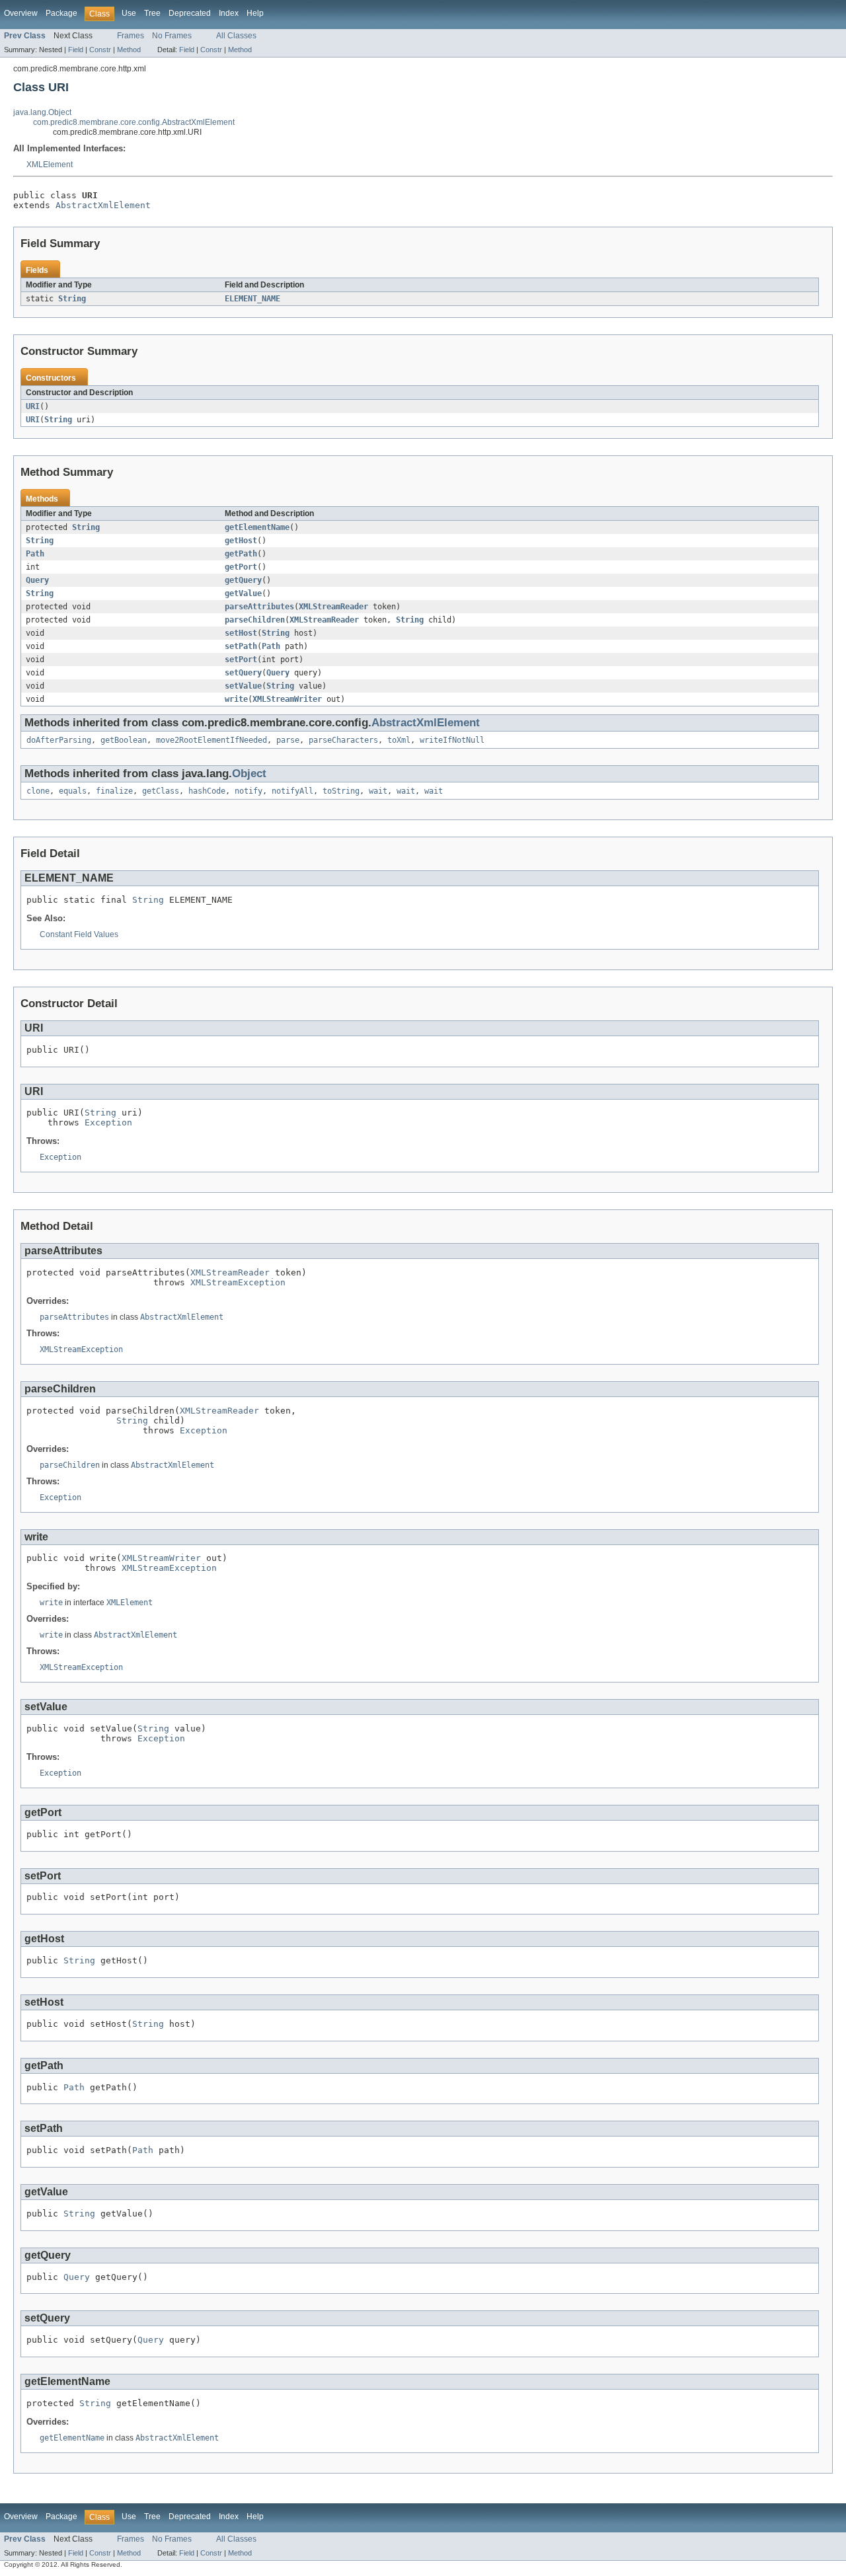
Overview (21, 13)
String (72, 299)
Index (229, 13)
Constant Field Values (79, 934)
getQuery (243, 580)
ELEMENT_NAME (252, 299)
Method (129, 50)
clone (38, 791)
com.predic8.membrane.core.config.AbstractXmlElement (134, 122)
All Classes (236, 36)
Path (35, 554)
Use (129, 13)
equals (73, 791)
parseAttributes (259, 607)
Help (255, 13)
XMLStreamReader (333, 607)
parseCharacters (343, 740)
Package (61, 13)
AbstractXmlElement (103, 205)
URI (33, 406)
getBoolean (124, 740)
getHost (241, 541)
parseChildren (255, 620)
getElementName (257, 527)
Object (249, 774)
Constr (100, 50)
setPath (241, 646)
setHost (241, 633)
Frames (131, 36)
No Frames (172, 36)
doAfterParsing (59, 740)
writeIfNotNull (452, 740)
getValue (243, 593)
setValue (243, 686)
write (236, 699)
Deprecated (190, 13)
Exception (108, 1122)
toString (341, 791)
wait (378, 791)
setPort (241, 660)
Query (37, 580)
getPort (241, 567)
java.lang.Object (42, 112)
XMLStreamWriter (287, 699)
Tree (152, 13)
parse (288, 740)
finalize (114, 791)
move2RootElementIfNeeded (211, 740)
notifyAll (292, 791)
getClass (161, 791)
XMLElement (50, 165)
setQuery (243, 673)
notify (249, 791)
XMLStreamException (238, 1282)
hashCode (207, 791)
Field (76, 50)
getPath (241, 554)
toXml (399, 740)
